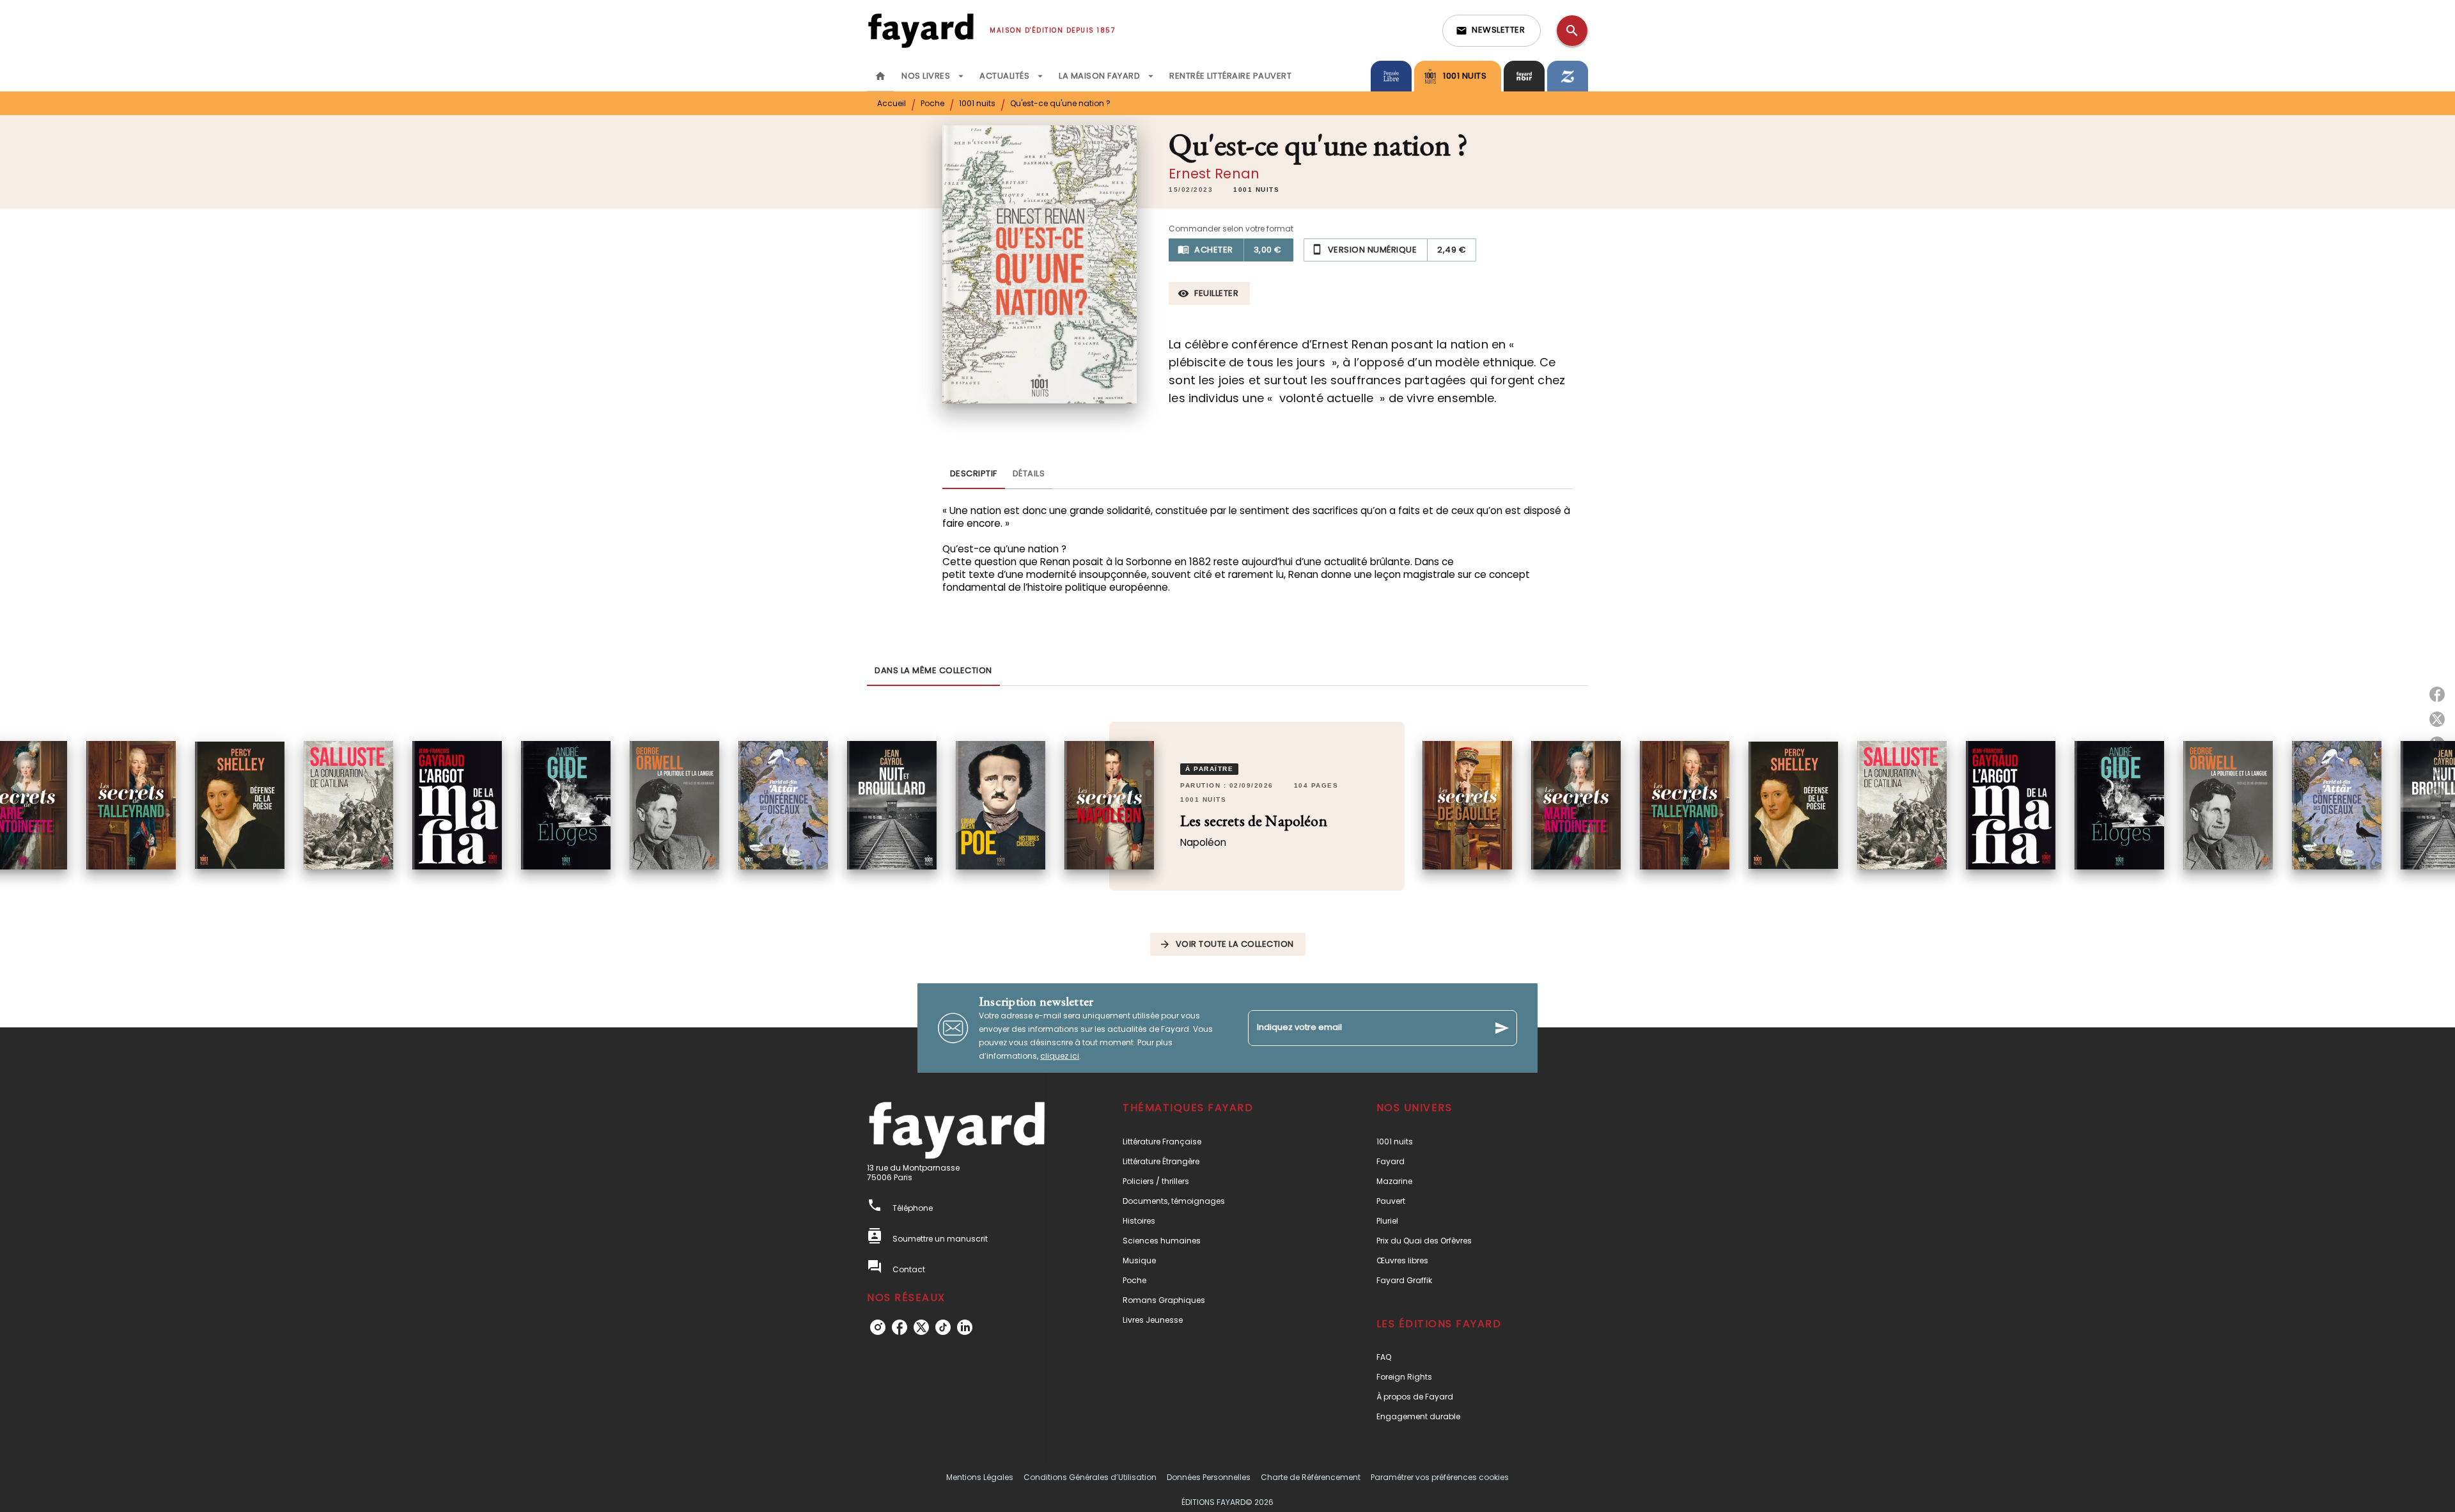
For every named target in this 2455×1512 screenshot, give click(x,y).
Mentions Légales (980, 1477)
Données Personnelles (1209, 1477)
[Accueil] (921, 30)
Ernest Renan (1214, 174)
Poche (932, 103)
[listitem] (878, 1327)
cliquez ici (1060, 1056)
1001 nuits (977, 103)
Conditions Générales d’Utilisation (1090, 1477)
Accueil (892, 103)
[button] (1492, 31)
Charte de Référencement (1311, 1477)
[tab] (880, 76)
